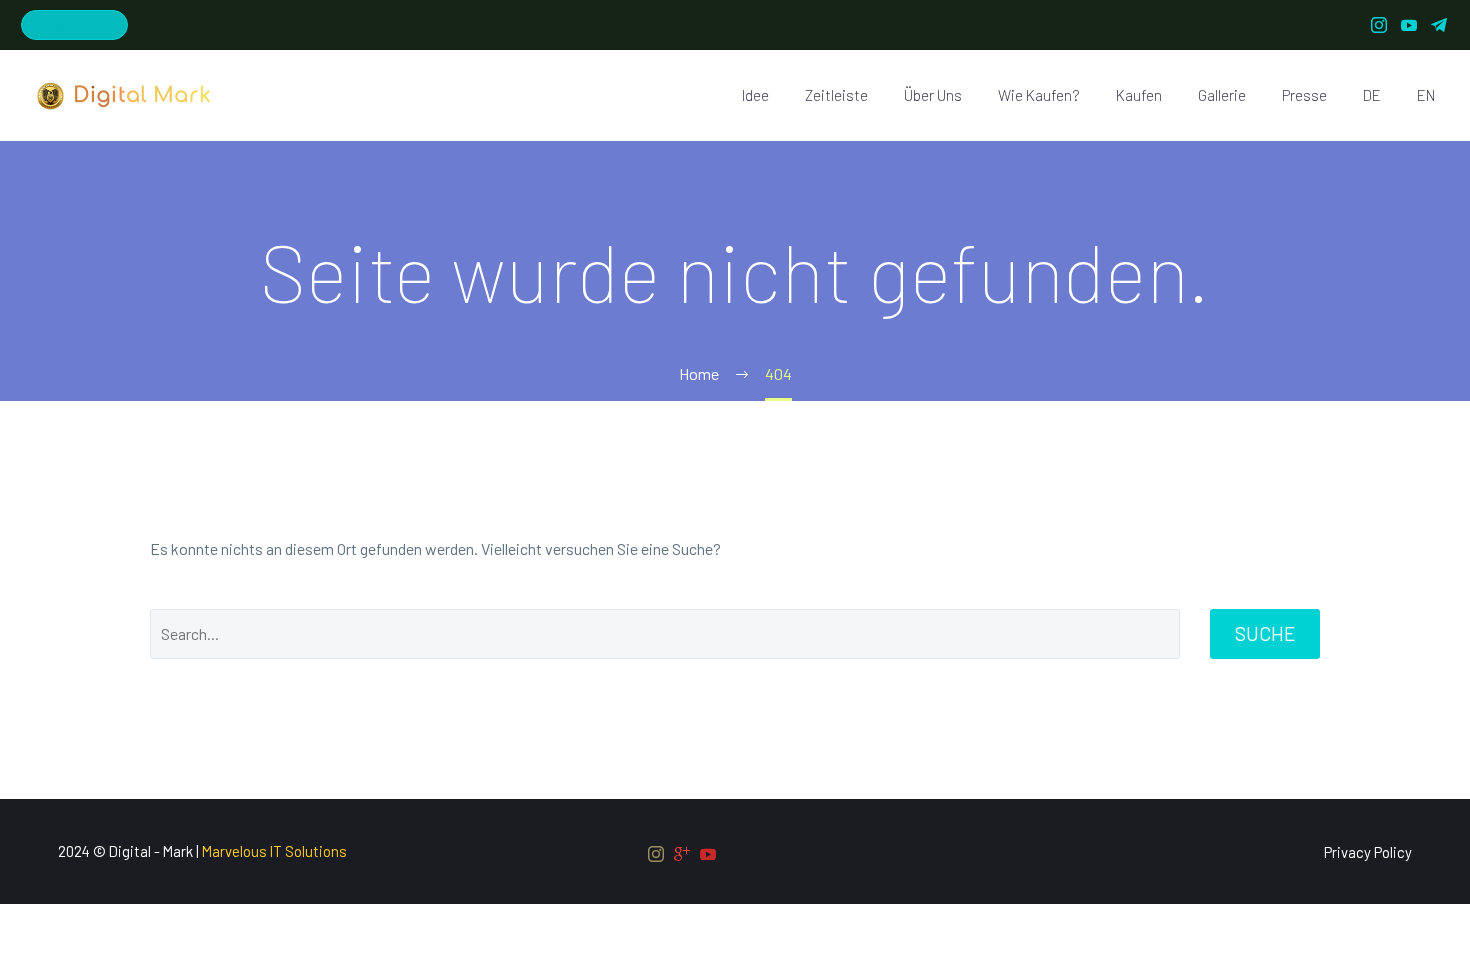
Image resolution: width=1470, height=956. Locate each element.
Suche (1265, 633)
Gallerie (1222, 95)
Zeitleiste (836, 95)
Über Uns (933, 95)
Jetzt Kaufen (74, 23)
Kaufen (1139, 95)
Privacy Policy (1368, 852)
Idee (755, 95)
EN (1426, 95)
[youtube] (708, 854)
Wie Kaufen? (1039, 95)
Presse (1304, 95)
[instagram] (656, 854)
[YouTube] (1409, 25)
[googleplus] (682, 854)
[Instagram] (1379, 25)
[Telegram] (1439, 25)
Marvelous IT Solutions (274, 851)
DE (1372, 95)
